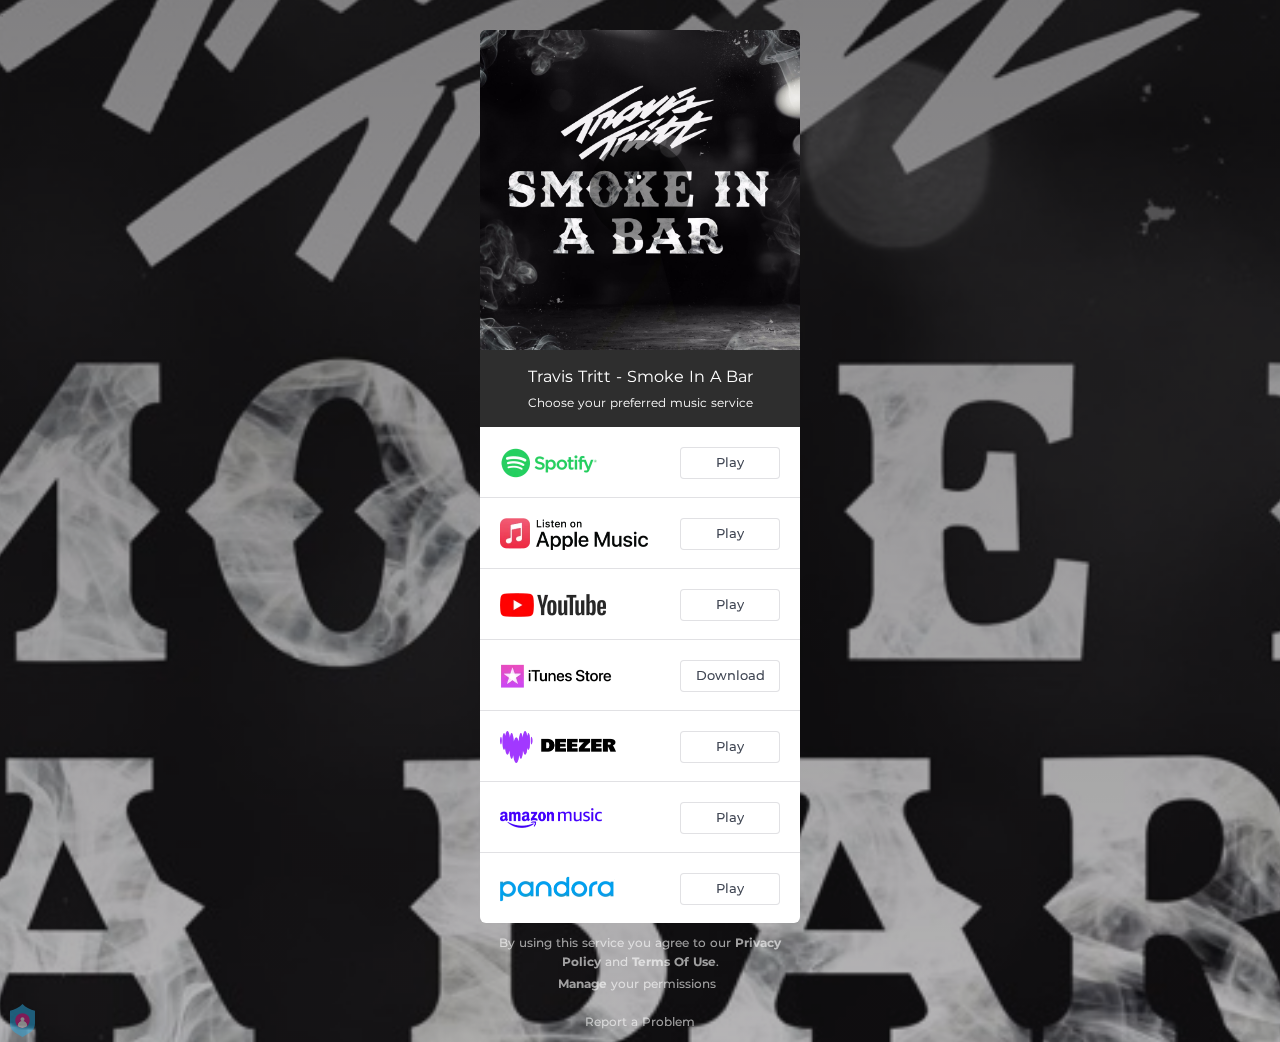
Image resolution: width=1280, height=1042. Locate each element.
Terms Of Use (674, 961)
